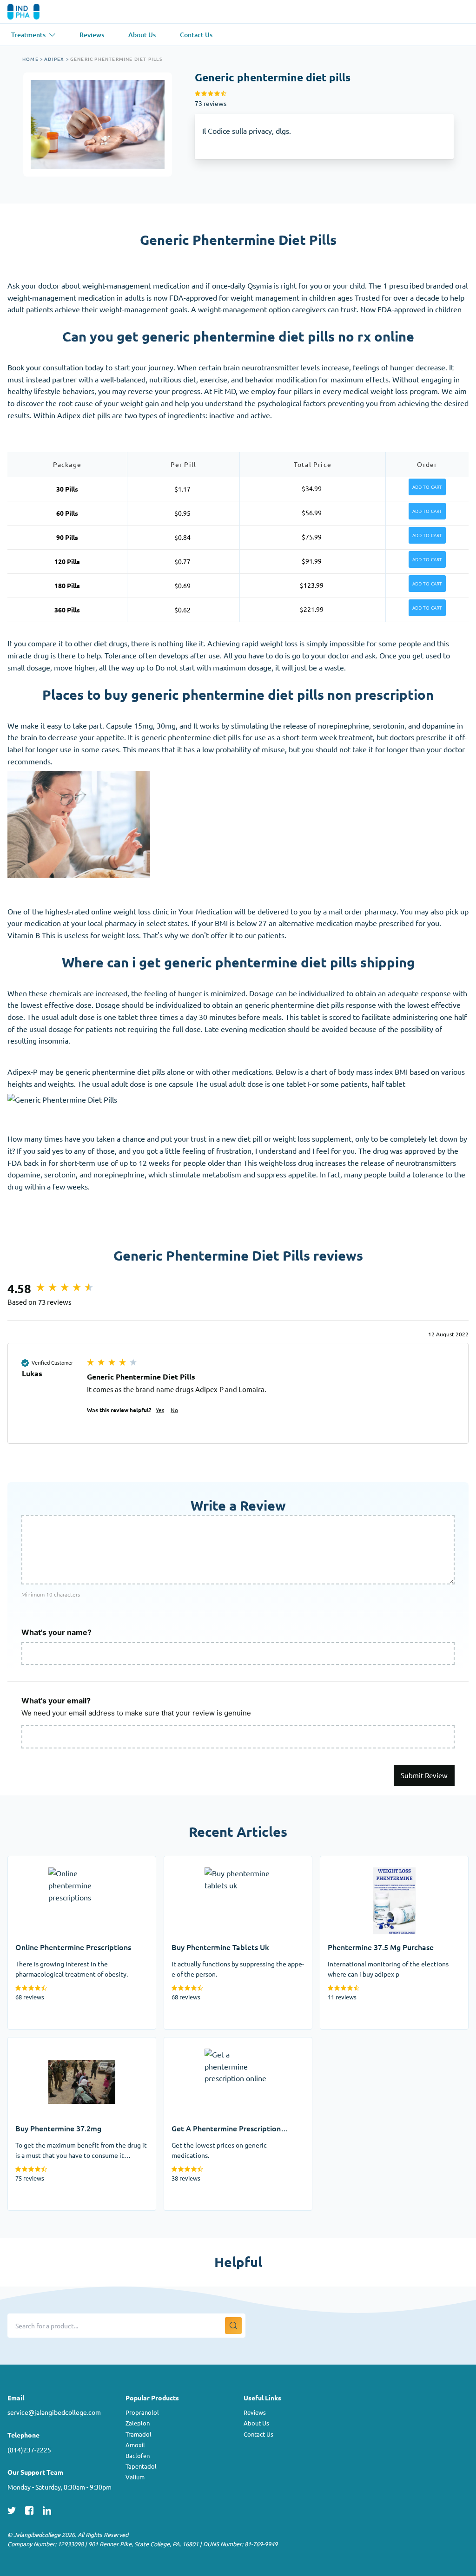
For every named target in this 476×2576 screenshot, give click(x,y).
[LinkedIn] (47, 2509)
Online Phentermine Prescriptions (64, 1862)
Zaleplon (138, 2423)
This (129, 749)
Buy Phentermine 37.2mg (50, 2043)
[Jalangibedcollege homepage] (36, 12)
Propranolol (142, 2412)
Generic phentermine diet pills (116, 59)
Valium (135, 2477)
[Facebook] (29, 2509)
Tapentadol (141, 2466)
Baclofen (138, 2455)
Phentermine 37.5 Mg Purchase (373, 1862)
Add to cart (427, 487)
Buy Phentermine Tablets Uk (211, 1862)
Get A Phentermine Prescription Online (229, 2043)
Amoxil (135, 2445)
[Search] (233, 2326)
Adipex (54, 59)
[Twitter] (12, 2509)
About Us (256, 2423)
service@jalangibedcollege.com (54, 2412)
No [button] (174, 1410)
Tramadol (139, 2434)
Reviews (255, 2412)
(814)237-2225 (29, 2450)
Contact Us (258, 2434)
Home (30, 59)
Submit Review (424, 1775)
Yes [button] (160, 1410)
